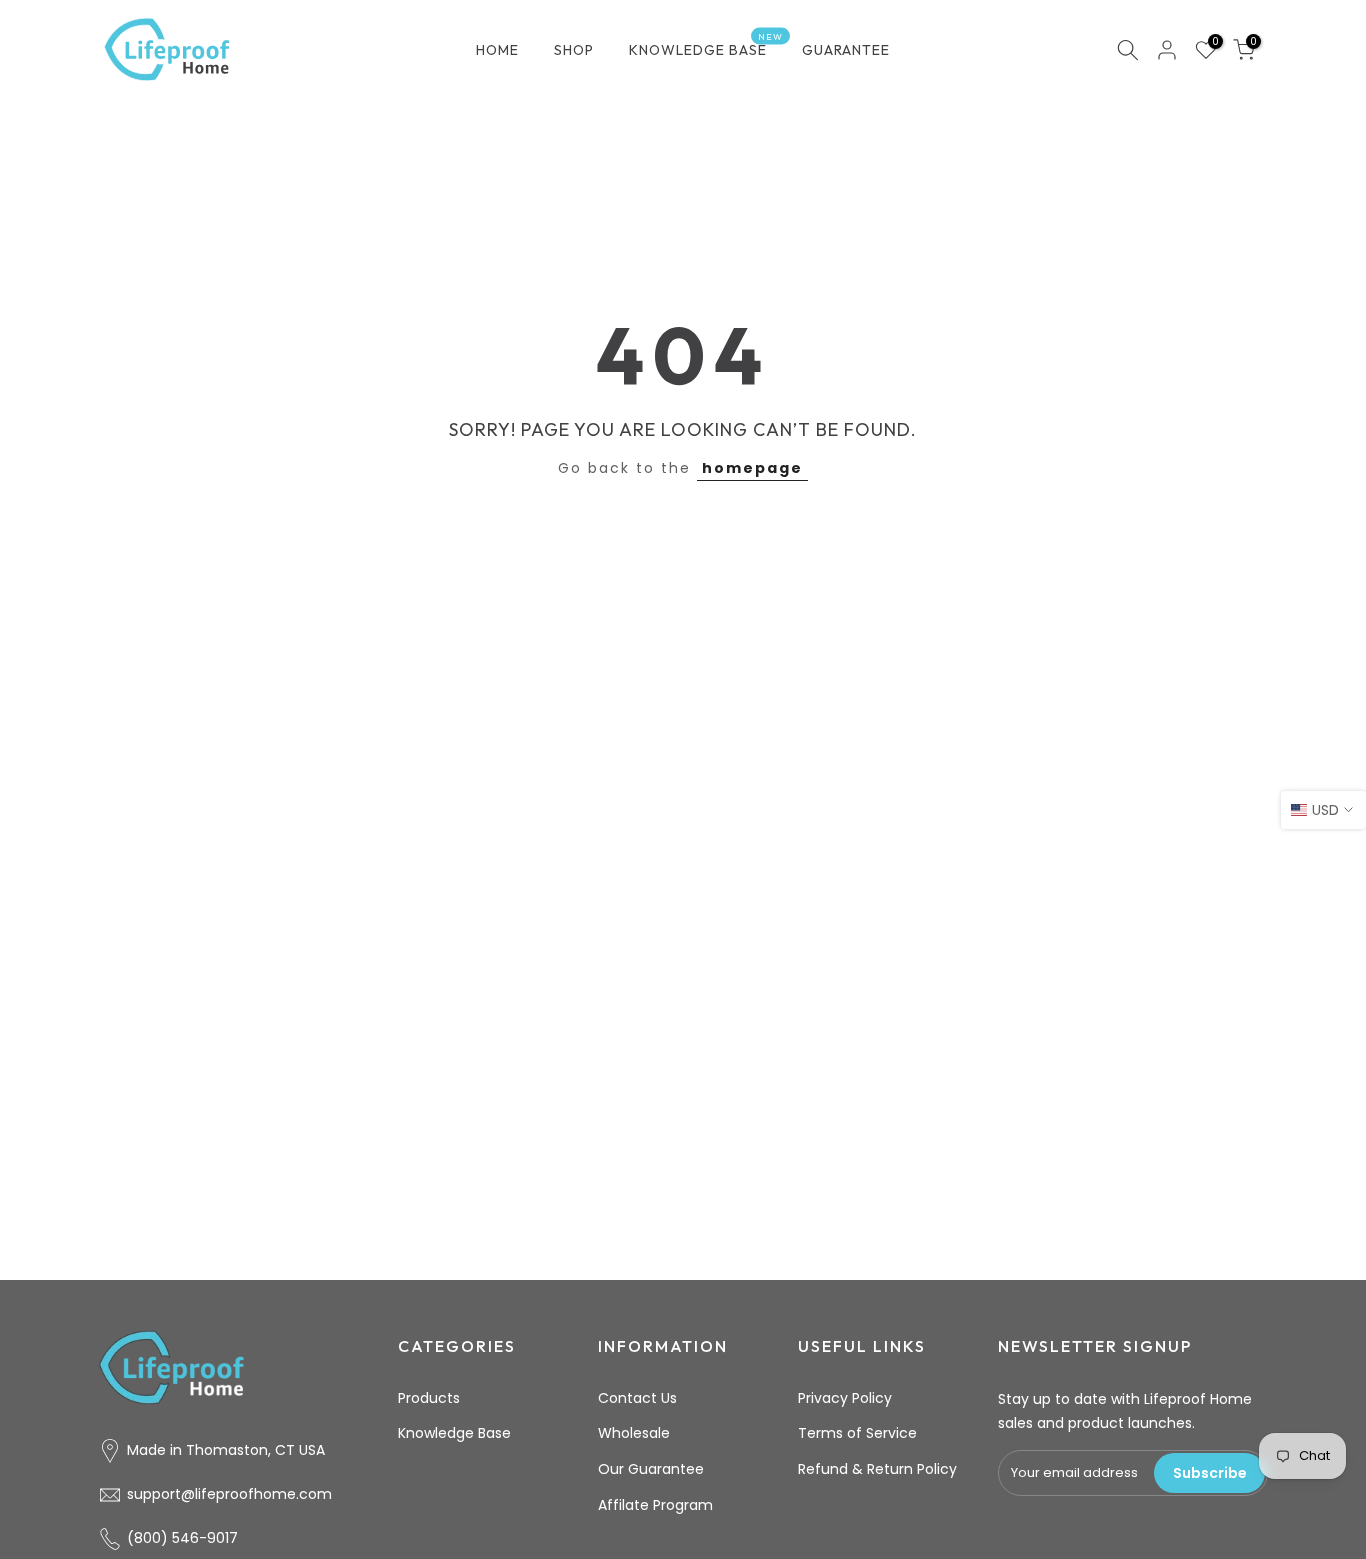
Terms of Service (857, 1433)
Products (429, 1398)
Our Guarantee (651, 1469)
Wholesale (634, 1433)
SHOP (574, 50)
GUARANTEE (846, 50)
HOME (497, 50)
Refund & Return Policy (877, 1469)
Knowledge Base (454, 1433)
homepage (752, 468)
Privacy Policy (845, 1398)
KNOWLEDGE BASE (706, 48)
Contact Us (637, 1398)
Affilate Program (655, 1505)
